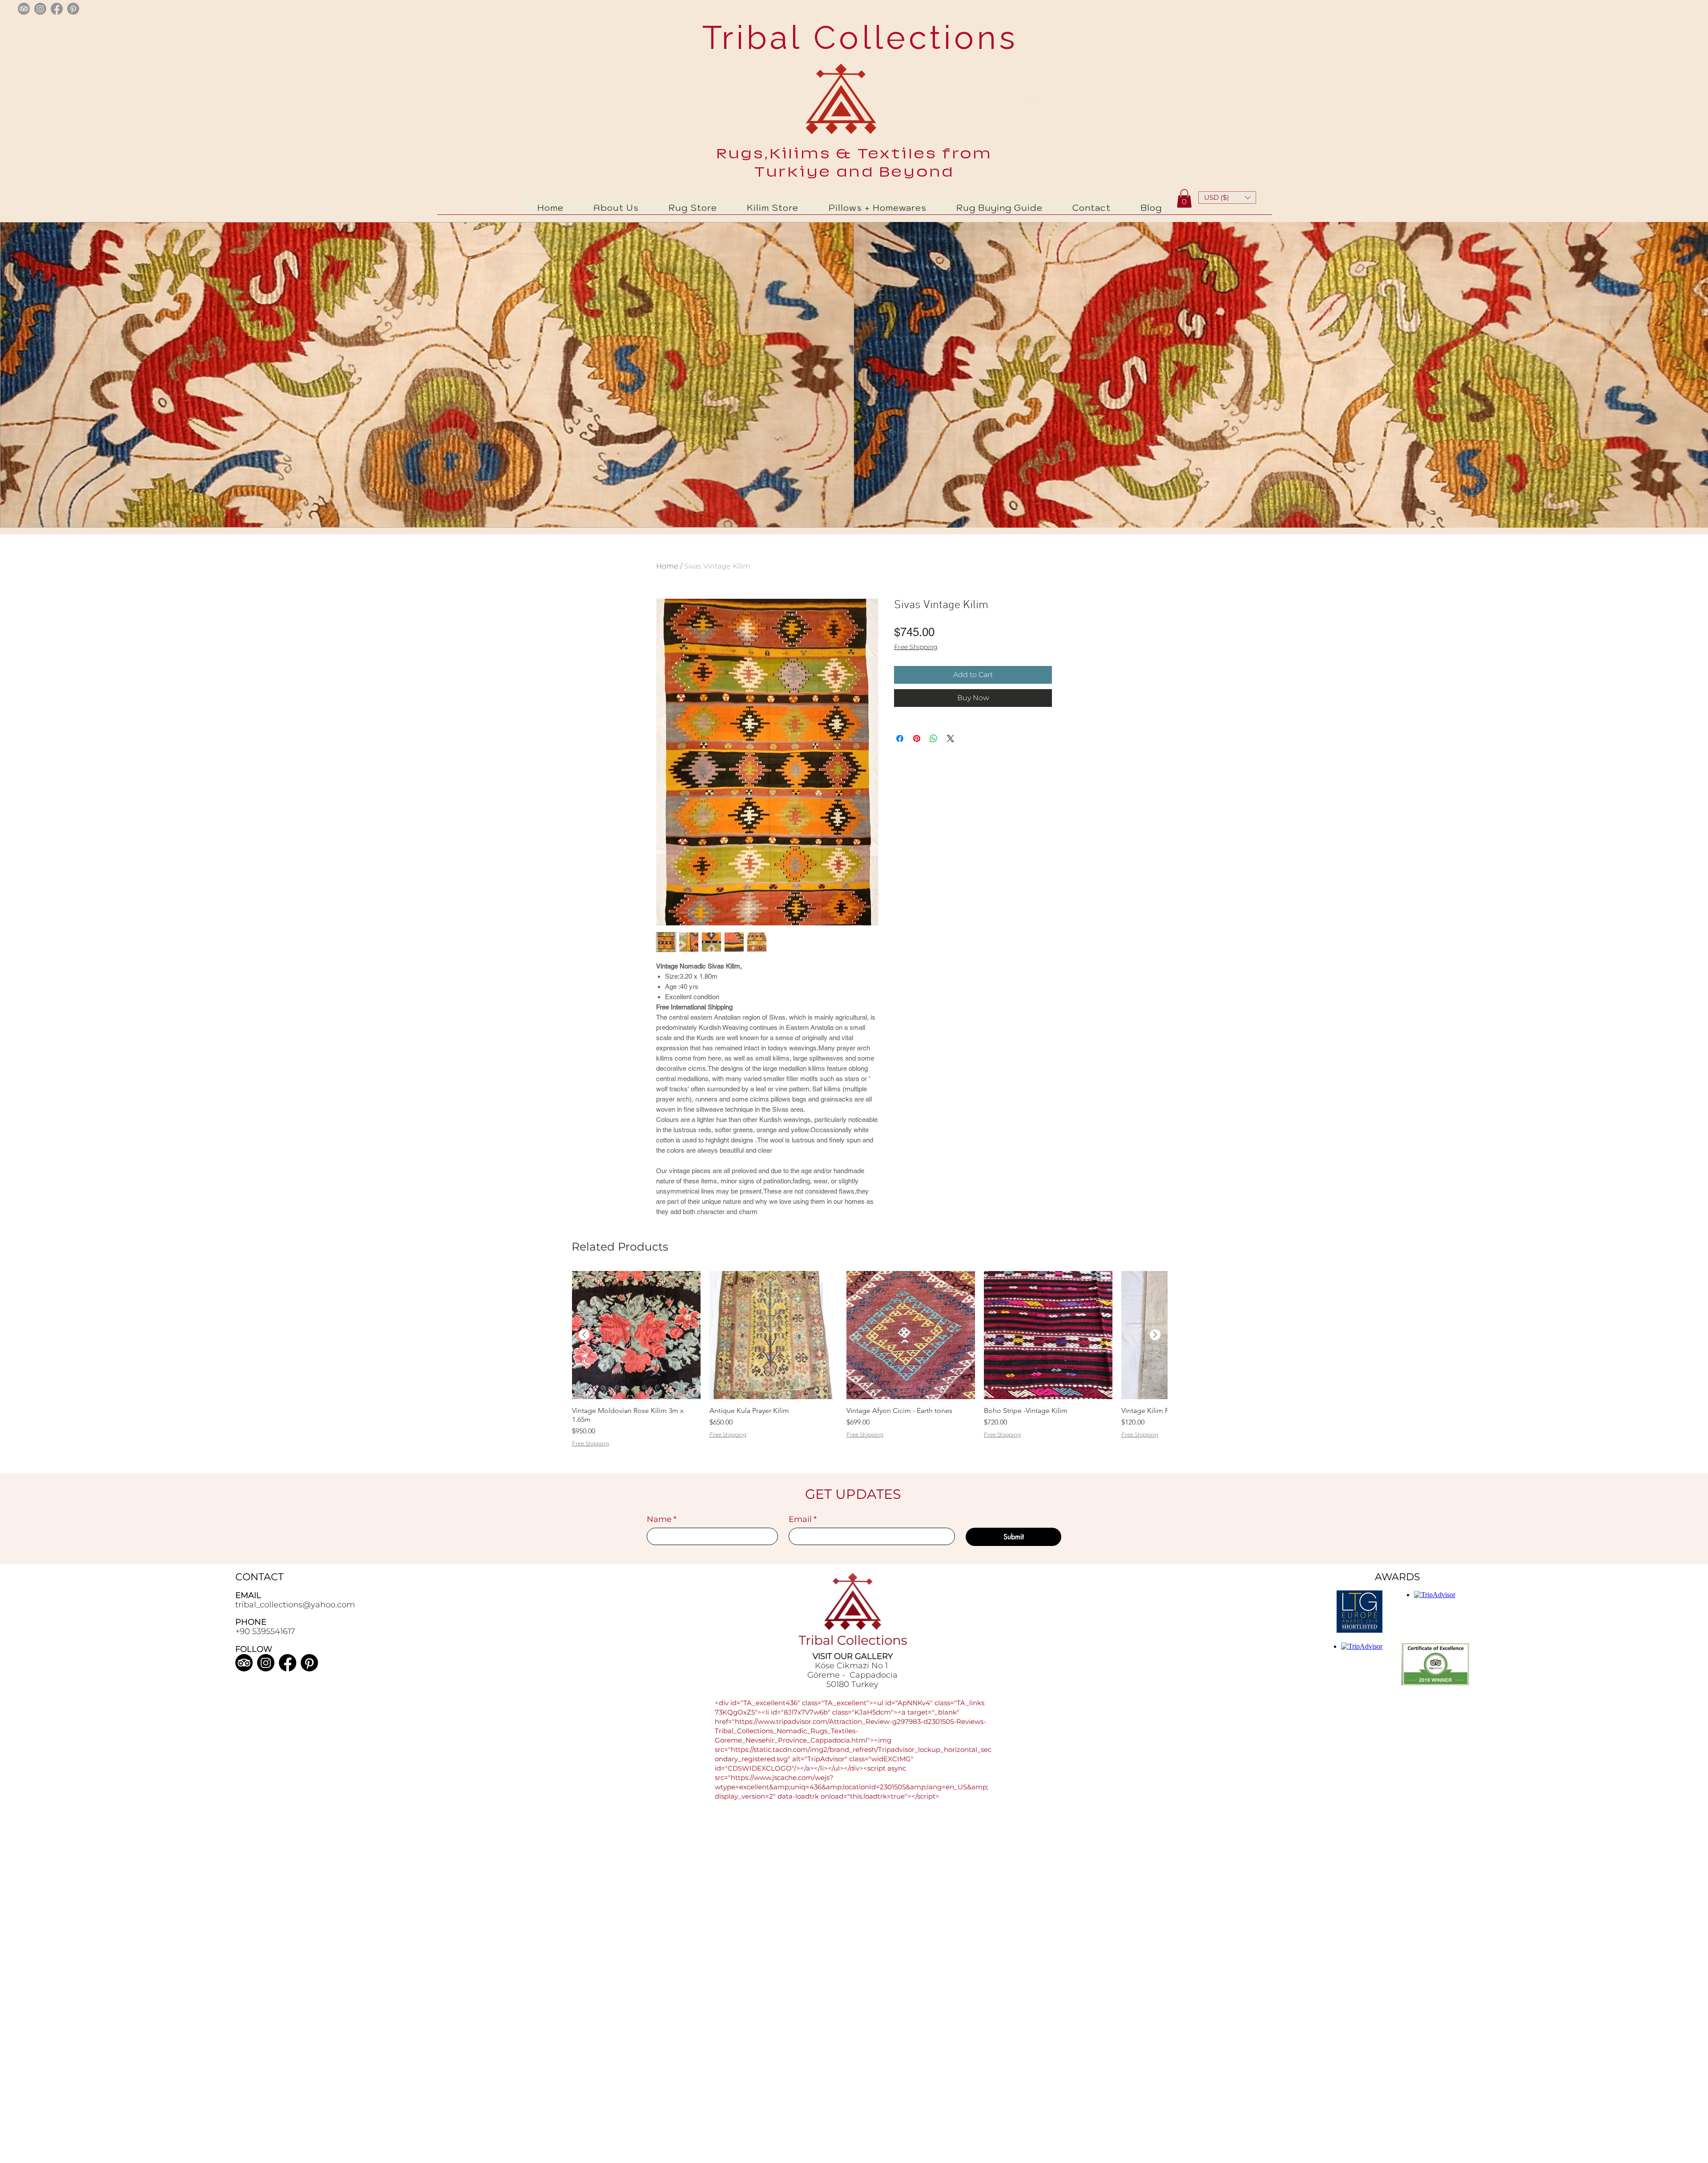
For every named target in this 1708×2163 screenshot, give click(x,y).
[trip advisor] (24, 9)
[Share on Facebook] (900, 738)
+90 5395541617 (265, 1631)
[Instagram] (266, 1663)
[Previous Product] (584, 1335)
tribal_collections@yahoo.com (295, 1605)
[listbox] (1227, 198)
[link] (1184, 198)
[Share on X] (951, 738)
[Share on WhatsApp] (934, 738)
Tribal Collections (855, 37)
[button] (1227, 198)
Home (667, 566)
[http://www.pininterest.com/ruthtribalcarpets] (73, 9)
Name (662, 1519)
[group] (870, 1371)
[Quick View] (636, 1335)
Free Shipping (916, 647)
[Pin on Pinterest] (917, 738)
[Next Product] (1155, 1335)
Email (803, 1519)
